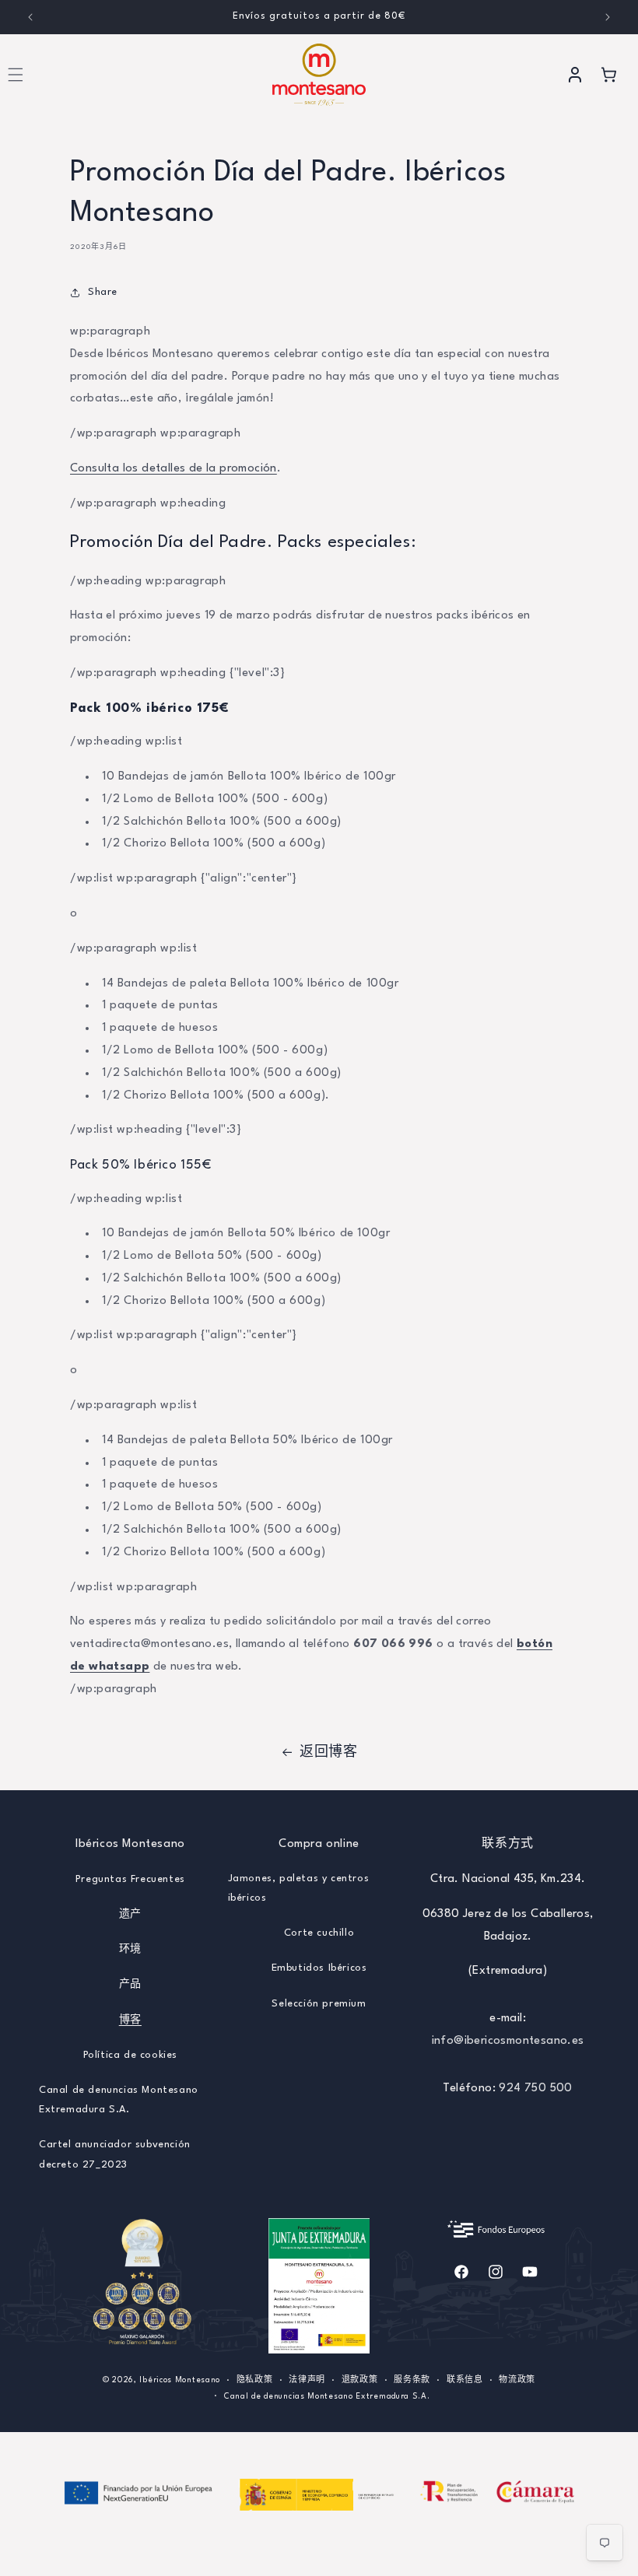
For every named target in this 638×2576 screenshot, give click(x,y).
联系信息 (465, 2380)
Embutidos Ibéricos (319, 1968)
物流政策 (517, 2380)
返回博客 (328, 1752)
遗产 (130, 1914)
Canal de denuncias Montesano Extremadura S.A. (119, 2100)
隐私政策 (255, 2380)
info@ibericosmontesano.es (508, 2041)
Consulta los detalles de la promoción (174, 469)
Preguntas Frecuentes (130, 1879)
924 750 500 (535, 2089)
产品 (130, 1984)
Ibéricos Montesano (180, 2380)
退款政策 (360, 2380)
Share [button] (103, 292)
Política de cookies (130, 2055)
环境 (130, 1949)
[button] (608, 75)
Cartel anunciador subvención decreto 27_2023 (115, 2154)
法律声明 (307, 2380)
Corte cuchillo (319, 1933)
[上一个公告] (30, 17)
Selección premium (319, 2004)
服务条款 (412, 2380)
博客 (130, 2020)
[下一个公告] (608, 17)
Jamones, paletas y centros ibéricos (299, 1888)
